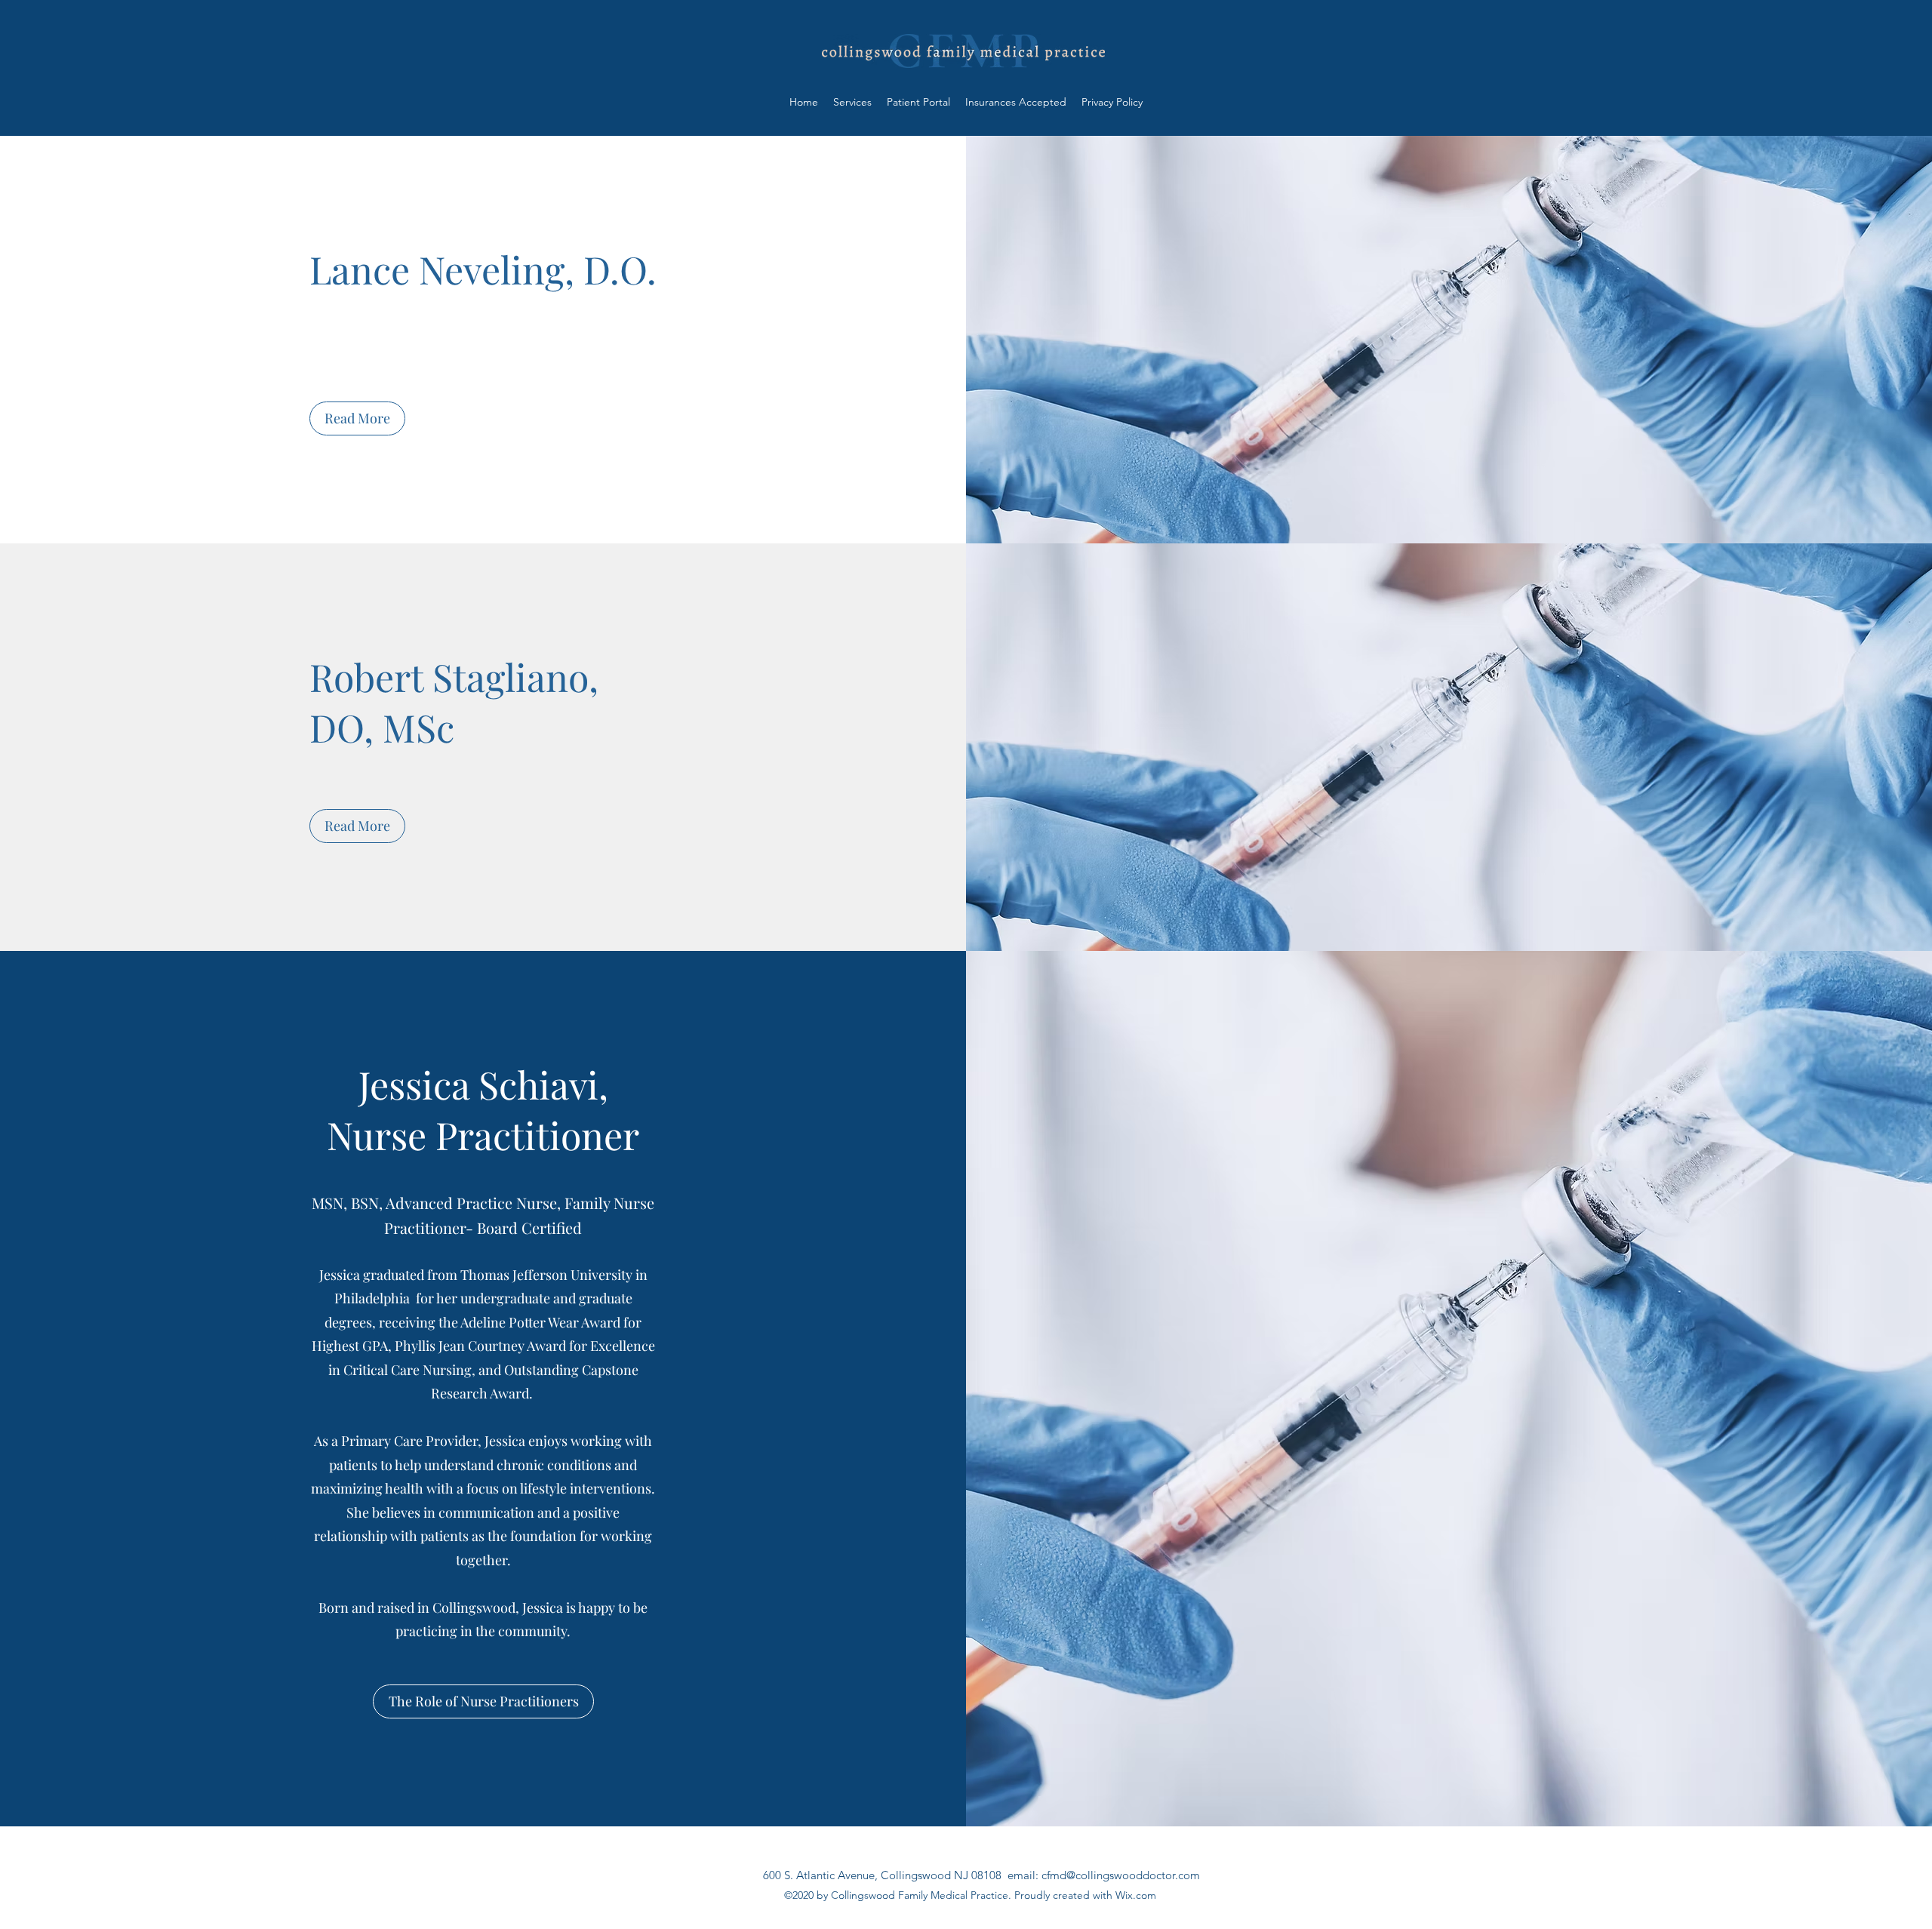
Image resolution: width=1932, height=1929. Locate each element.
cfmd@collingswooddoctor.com (1121, 1875)
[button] (357, 418)
